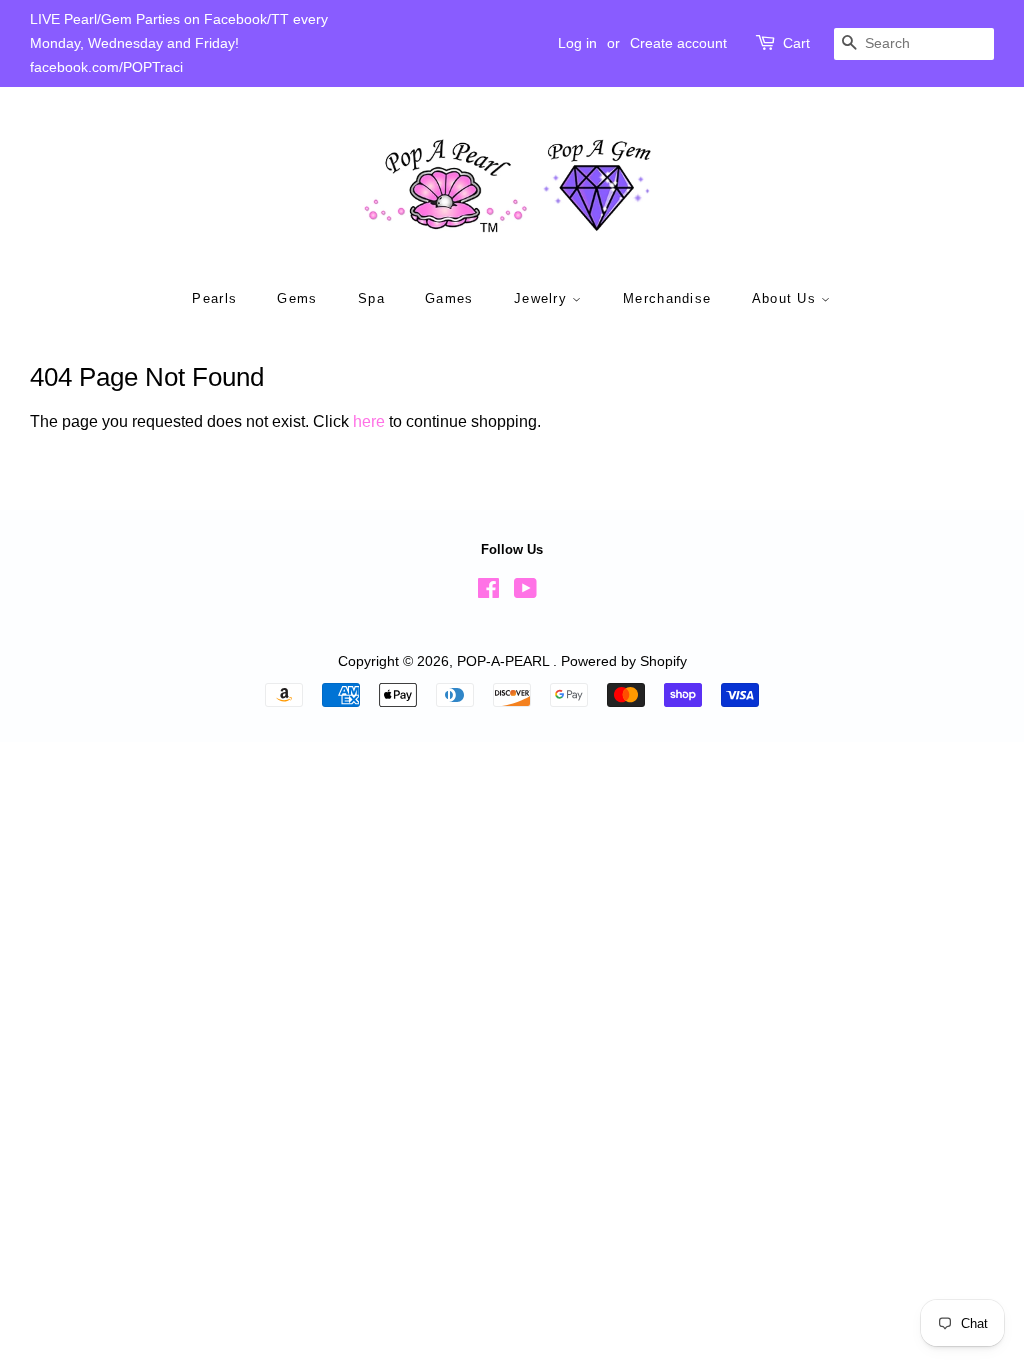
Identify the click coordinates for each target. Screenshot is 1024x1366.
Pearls (214, 298)
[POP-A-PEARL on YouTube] (525, 592)
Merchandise (667, 298)
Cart (796, 43)
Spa (371, 298)
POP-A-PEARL (505, 661)
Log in (577, 43)
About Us (787, 298)
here (369, 421)
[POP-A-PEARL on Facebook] (488, 592)
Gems (297, 298)
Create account (678, 43)
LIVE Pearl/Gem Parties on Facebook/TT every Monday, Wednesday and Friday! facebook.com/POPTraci (179, 43)
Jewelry (543, 298)
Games (449, 298)
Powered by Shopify (624, 661)
